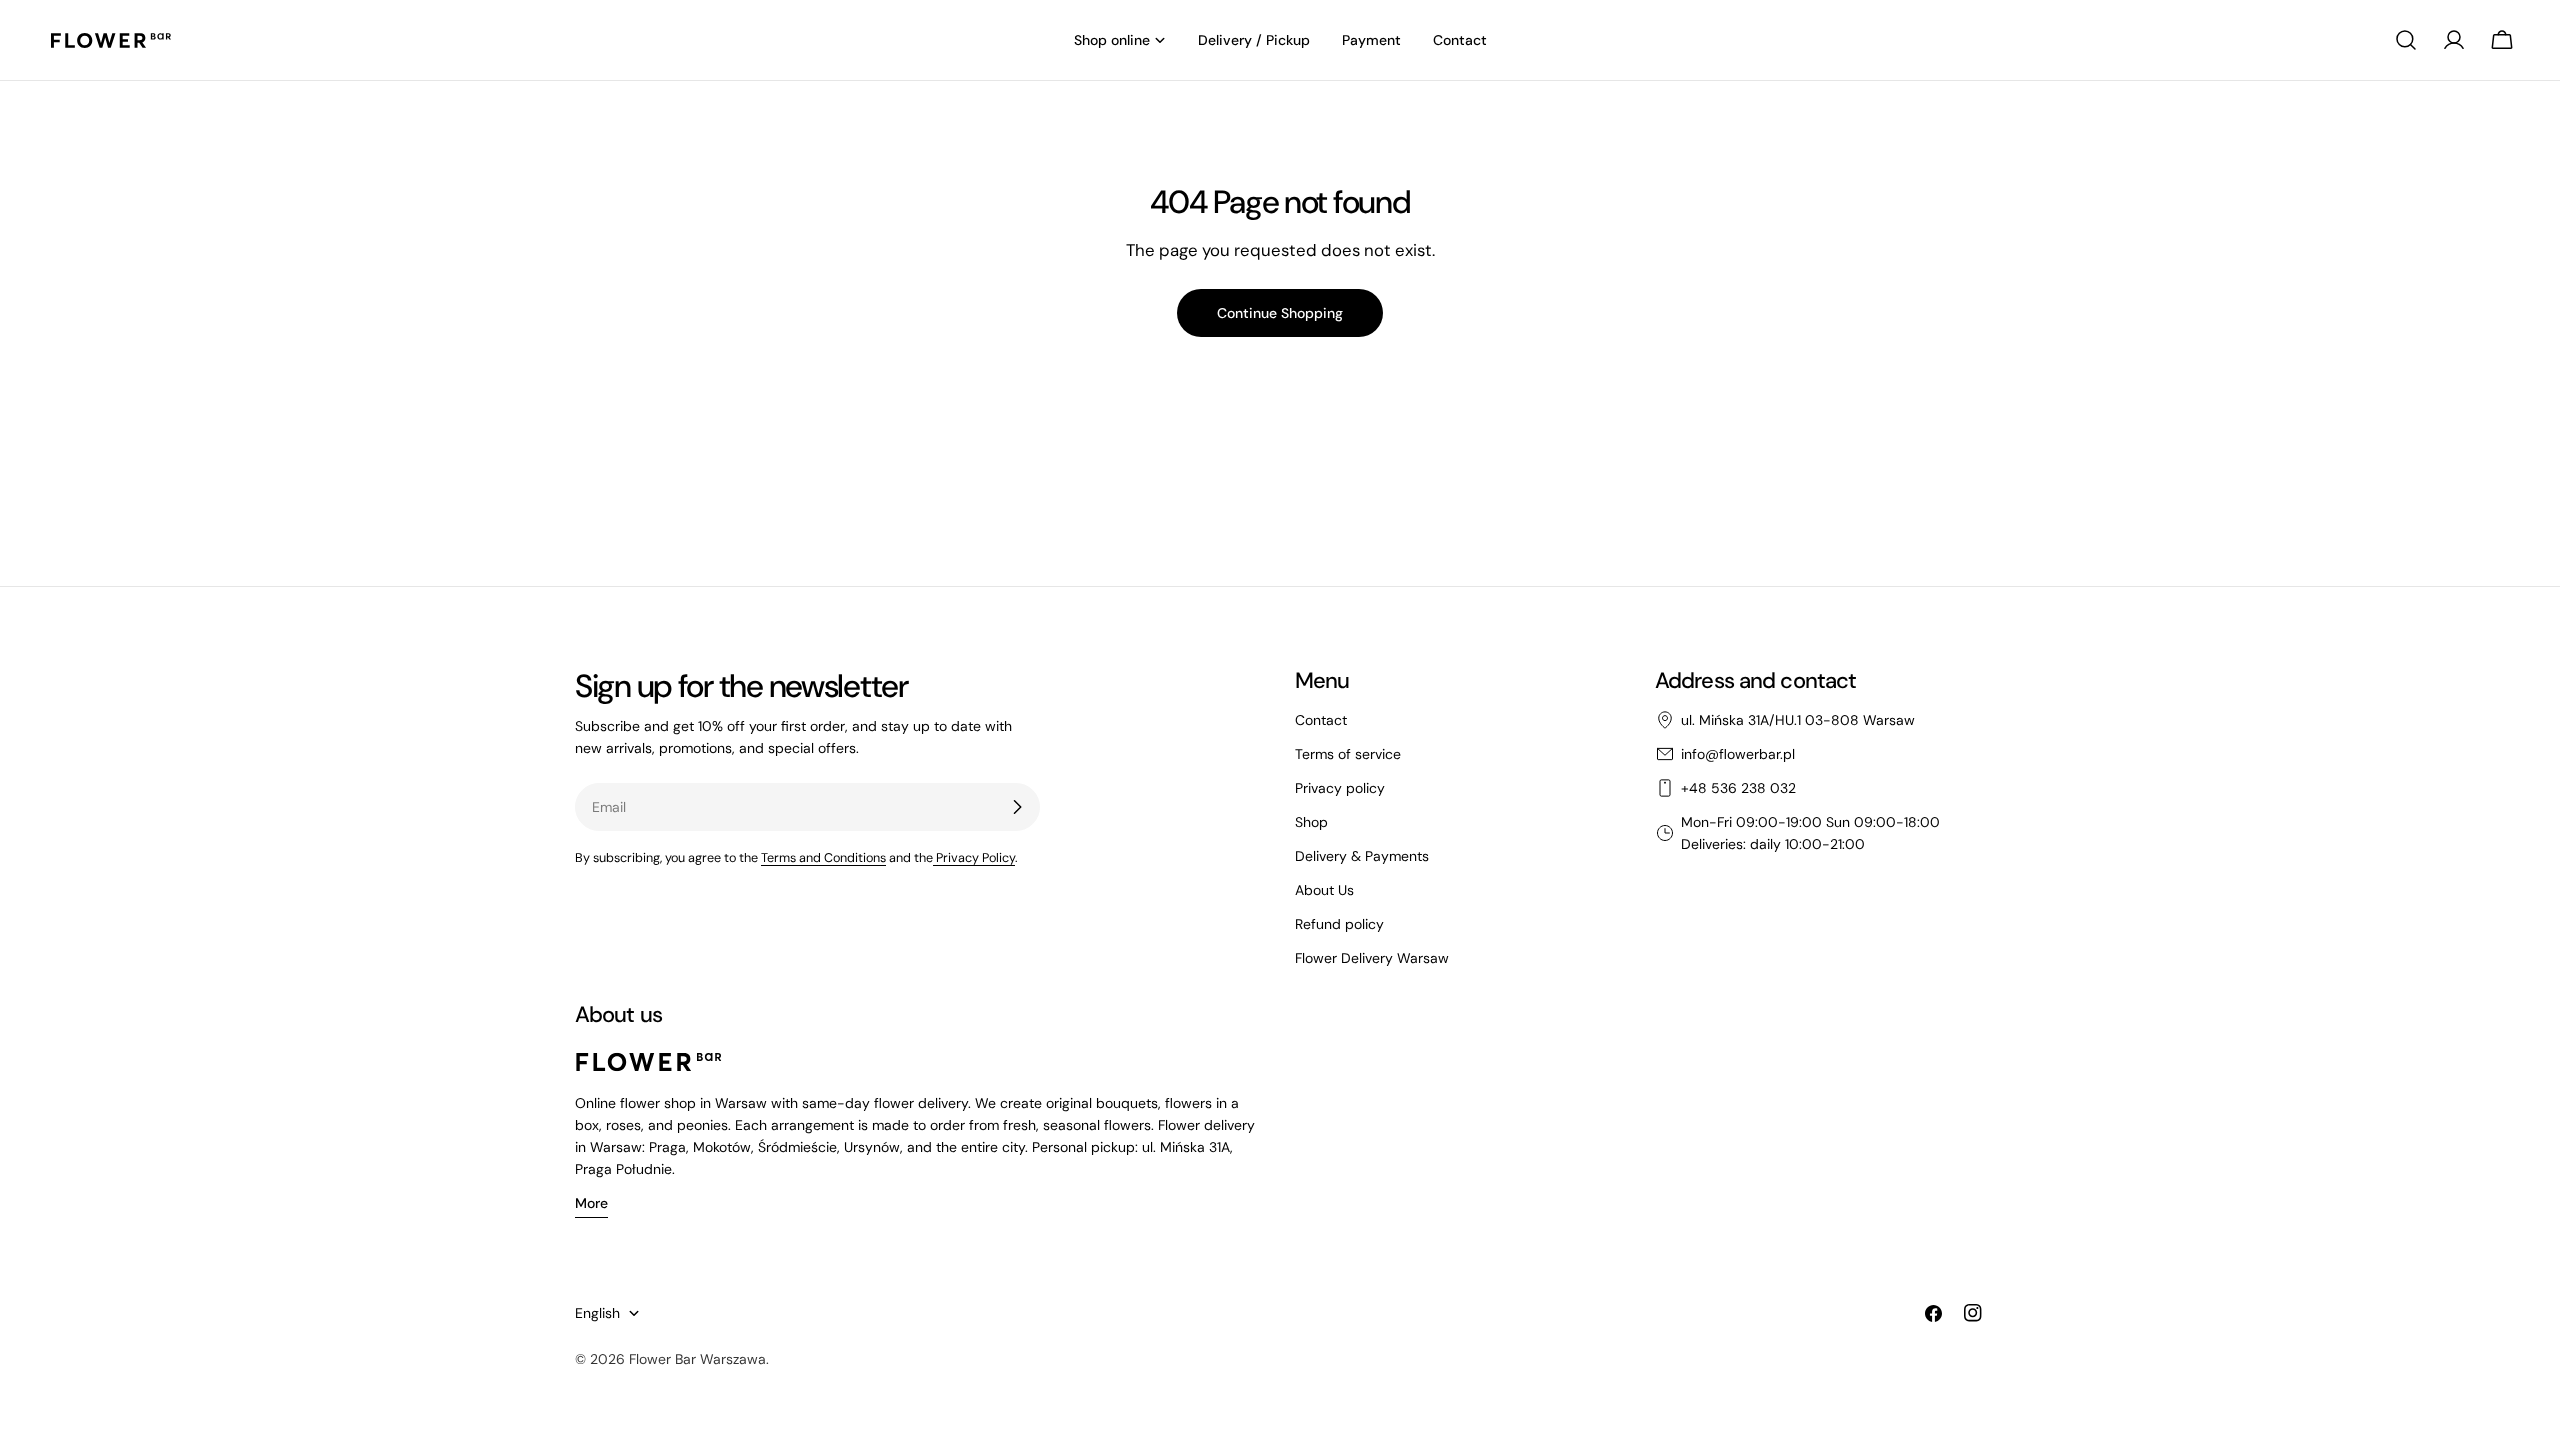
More (591, 1203)
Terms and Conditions (823, 858)
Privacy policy (1340, 788)
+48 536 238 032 (1738, 788)
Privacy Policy (974, 858)
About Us (1324, 890)
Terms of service (1348, 754)
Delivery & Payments (1362, 856)
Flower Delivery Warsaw (1372, 958)
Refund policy (1339, 924)
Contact (1321, 720)
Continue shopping (1280, 313)
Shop (1311, 822)
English (597, 1313)
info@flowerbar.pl (1738, 754)
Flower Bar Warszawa (697, 1359)
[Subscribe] (1017, 807)
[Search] (2406, 40)
